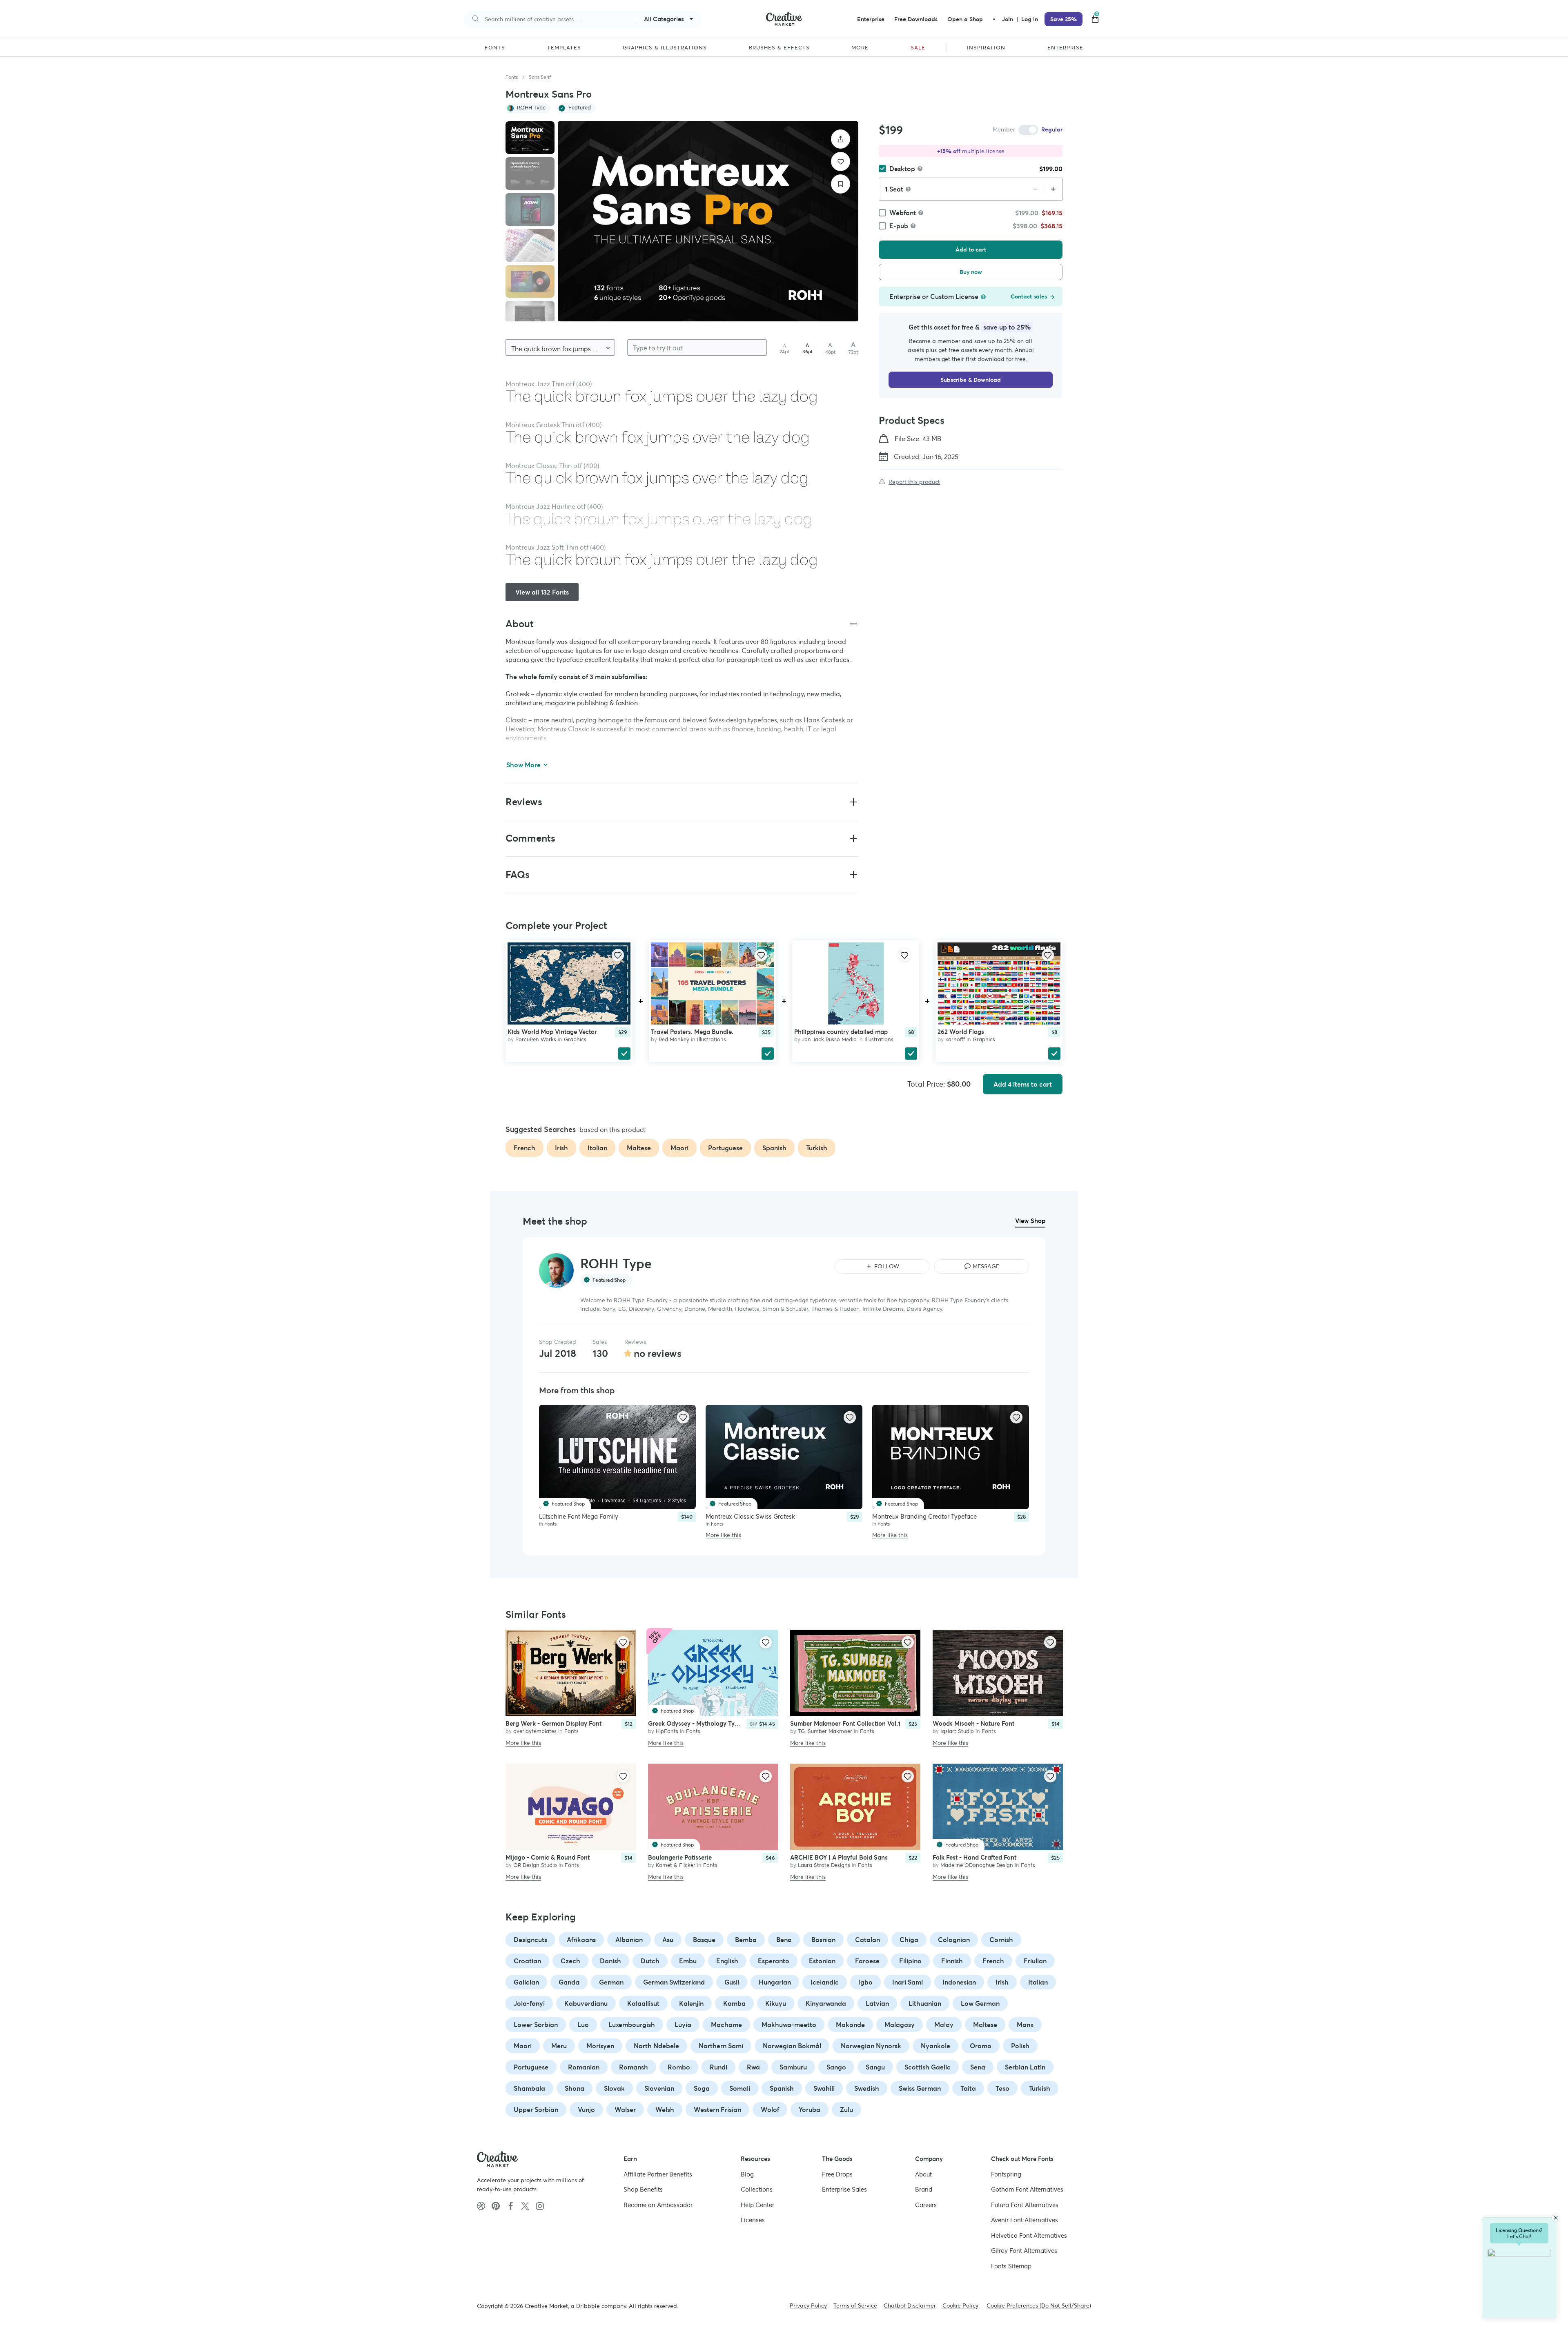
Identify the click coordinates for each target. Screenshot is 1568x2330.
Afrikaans (581, 1940)
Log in (1030, 19)
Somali (740, 2088)
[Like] (841, 161)
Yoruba (810, 2109)
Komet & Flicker (676, 1865)
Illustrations (712, 1039)
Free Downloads (916, 19)
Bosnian (823, 1940)
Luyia (683, 2025)
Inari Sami (908, 1982)
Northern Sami (721, 2046)
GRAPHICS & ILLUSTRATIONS (665, 48)
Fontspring (1006, 2174)
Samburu (793, 2067)
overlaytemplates (535, 1731)
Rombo (679, 2067)
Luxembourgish (632, 2025)
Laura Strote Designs (824, 1865)
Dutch (650, 1961)
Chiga (909, 1940)
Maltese (985, 2025)
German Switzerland (674, 1982)
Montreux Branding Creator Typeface (924, 1516)
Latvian (877, 2003)
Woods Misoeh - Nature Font (973, 1723)
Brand (924, 2189)
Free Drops (837, 2174)
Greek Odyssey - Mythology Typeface (701, 1723)
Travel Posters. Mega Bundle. (692, 1031)
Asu (668, 1940)
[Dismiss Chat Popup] (1556, 2218)
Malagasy (900, 2025)
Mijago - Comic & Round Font (548, 1857)
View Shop (1030, 1221)
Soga (702, 2088)
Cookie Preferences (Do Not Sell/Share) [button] (1039, 2305)
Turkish (1040, 2088)
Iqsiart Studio (957, 1731)
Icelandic (825, 1982)
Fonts (512, 77)
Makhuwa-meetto (789, 2025)
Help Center (757, 2204)
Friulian (1035, 1961)
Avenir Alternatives (1025, 2220)
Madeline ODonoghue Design (977, 1865)
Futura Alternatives (1025, 2204)
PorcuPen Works (536, 1039)
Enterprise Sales (844, 2189)
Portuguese (531, 2067)
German (611, 1982)
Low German (980, 2003)
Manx (1025, 2025)
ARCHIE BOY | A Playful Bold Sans (839, 1857)
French (993, 1961)
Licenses (753, 2220)
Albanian (629, 1940)
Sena (978, 2067)
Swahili (824, 2088)
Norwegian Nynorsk (871, 2046)
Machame (726, 2025)
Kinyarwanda (826, 2003)
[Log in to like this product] (618, 955)
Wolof (770, 2109)
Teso (1002, 2088)
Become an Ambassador (658, 2204)
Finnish (952, 1961)
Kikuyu (776, 2003)
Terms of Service (855, 2305)
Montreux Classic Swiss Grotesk (750, 1516)
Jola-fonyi (529, 2003)
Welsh (665, 2109)
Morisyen (600, 2046)
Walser (625, 2109)
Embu (688, 1961)
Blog (747, 2174)
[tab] (530, 138)
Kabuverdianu (586, 2003)
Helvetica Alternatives (1029, 2235)
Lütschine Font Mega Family (579, 1516)
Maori (523, 2046)
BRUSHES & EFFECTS (779, 48)
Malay (944, 2025)
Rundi (718, 2067)
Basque (704, 1940)
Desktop (902, 169)
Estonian (822, 1961)
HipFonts (667, 1731)
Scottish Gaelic (928, 2067)
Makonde (850, 2025)
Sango (836, 2067)
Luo (583, 2025)
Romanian (584, 2067)
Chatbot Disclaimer (910, 2305)
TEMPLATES (564, 48)
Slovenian (659, 2088)
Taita (968, 2088)
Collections (757, 2189)
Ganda (569, 1982)
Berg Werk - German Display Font (553, 1723)
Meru (559, 2046)
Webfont (903, 213)
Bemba (746, 1940)
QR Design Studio (535, 1865)
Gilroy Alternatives (1024, 2251)
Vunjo (586, 2109)
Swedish (867, 2088)
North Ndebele (656, 2046)
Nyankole (935, 2046)
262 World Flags (961, 1031)
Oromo (981, 2046)
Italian (1038, 1982)
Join (1008, 19)
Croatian (527, 1961)
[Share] (841, 139)
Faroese (867, 1961)
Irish (1002, 1982)
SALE (918, 48)
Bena (784, 1940)
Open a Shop (965, 19)
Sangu (875, 2067)
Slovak (614, 2088)
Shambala (529, 2088)
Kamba (734, 2003)
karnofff (955, 1039)
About (923, 2174)
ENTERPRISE (1065, 48)
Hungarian (775, 1982)
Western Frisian (717, 2109)
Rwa (753, 2067)
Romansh (634, 2067)
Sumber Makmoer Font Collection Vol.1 (845, 1723)
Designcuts (530, 1940)
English (727, 1961)
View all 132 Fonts (542, 592)
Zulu (846, 2109)
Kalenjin (691, 2003)
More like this (723, 1535)
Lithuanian (925, 2003)
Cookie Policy (960, 2305)
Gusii (732, 1982)
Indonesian (959, 1982)
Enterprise (871, 19)
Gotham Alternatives (1027, 2189)
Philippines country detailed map (841, 1031)
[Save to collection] (841, 184)
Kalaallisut (643, 2003)
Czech (570, 1961)
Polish (1020, 2046)
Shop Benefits (643, 2189)
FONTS (495, 48)
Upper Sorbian (536, 2109)
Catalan (868, 1940)
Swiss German (920, 2088)
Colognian (954, 1940)
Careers (926, 2204)
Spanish (782, 2088)
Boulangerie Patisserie (680, 1857)
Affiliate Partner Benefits (658, 2174)
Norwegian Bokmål (792, 2046)
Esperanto (774, 1961)
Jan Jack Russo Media (829, 1039)
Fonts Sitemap (1011, 2266)
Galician (526, 1982)
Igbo (865, 1982)
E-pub (899, 226)
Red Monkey (674, 1039)
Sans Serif (540, 77)
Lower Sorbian (536, 2025)
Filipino (910, 1961)
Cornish (1001, 1940)
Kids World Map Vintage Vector (552, 1031)
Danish (610, 1961)
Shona (575, 2088)
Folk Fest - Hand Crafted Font (974, 1857)
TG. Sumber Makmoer (825, 1731)
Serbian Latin (1025, 2067)
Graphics (575, 1039)
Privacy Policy (808, 2305)
